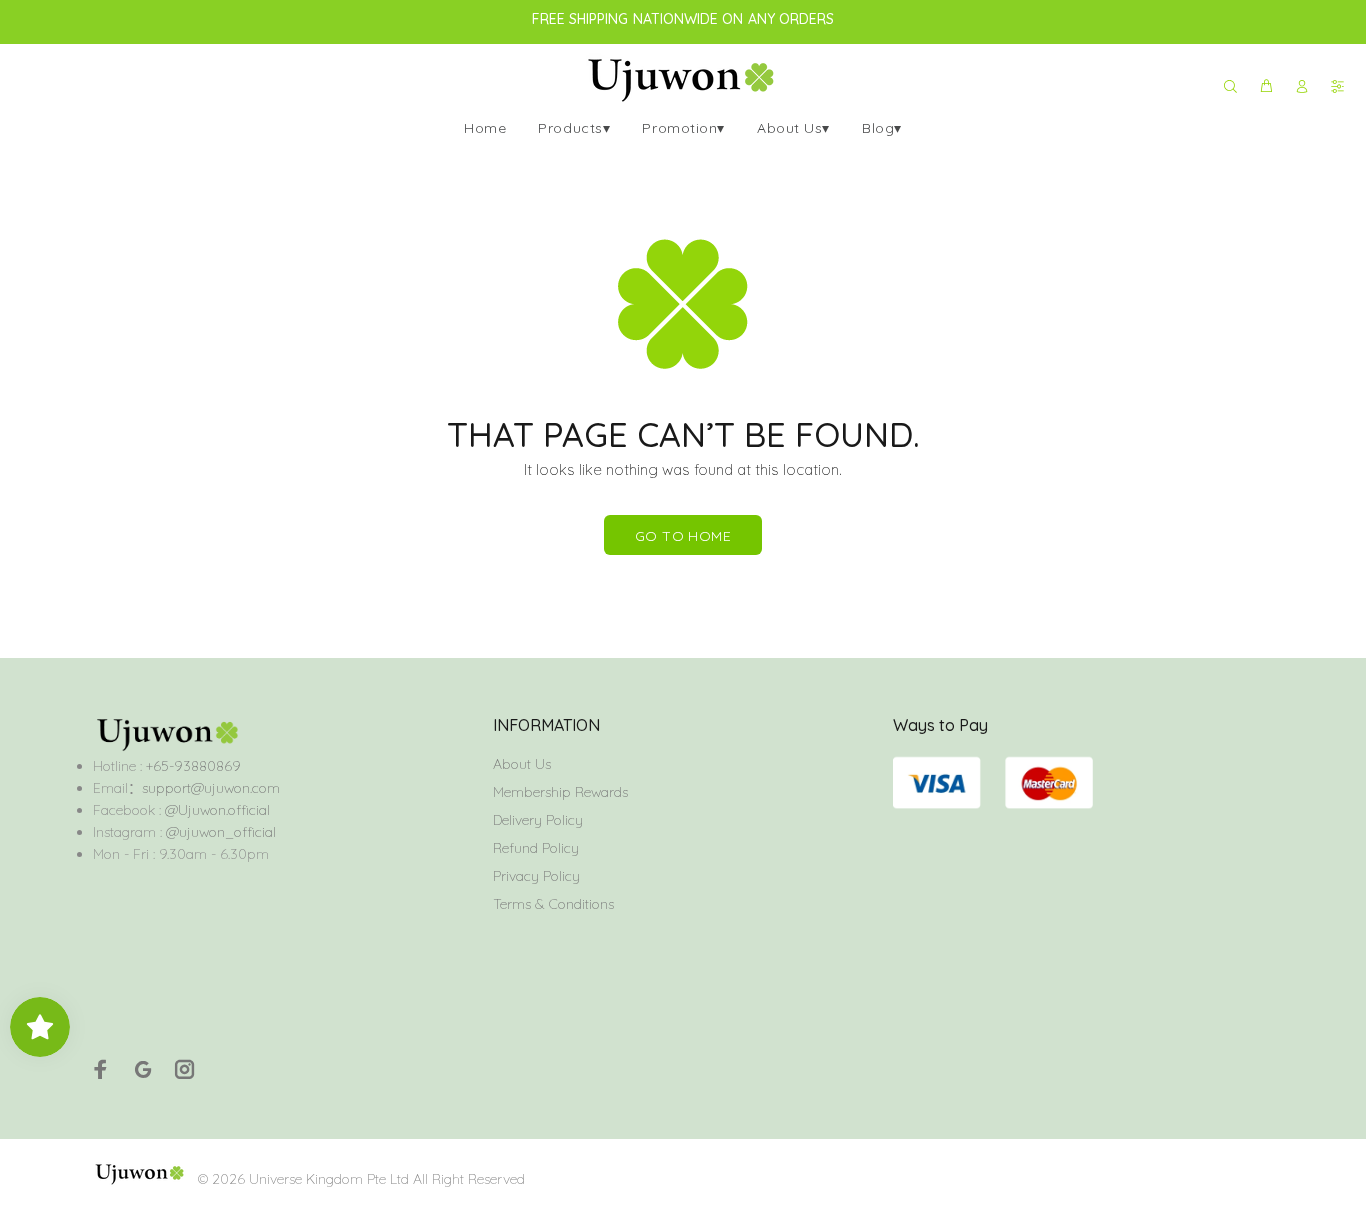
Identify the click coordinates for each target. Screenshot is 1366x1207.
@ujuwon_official (221, 832)
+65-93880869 (191, 766)
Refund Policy (536, 848)
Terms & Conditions (553, 904)
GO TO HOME (683, 536)
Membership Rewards (560, 792)
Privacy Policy (536, 876)
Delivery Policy (538, 820)
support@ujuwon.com (211, 788)
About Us (522, 764)
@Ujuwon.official (217, 810)
